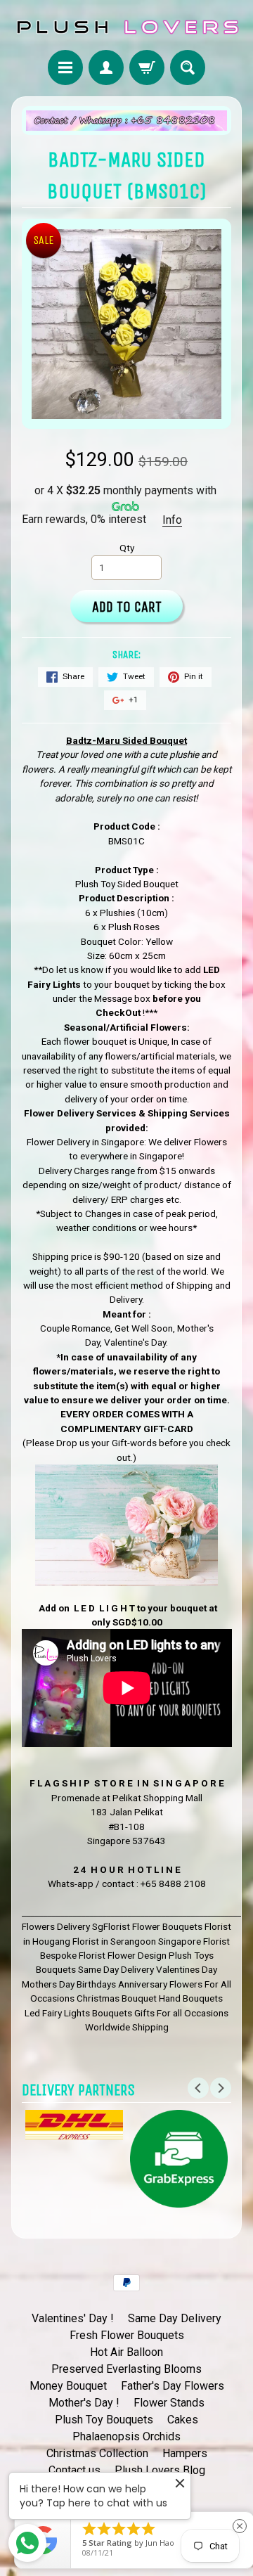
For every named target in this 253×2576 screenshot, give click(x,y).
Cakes (183, 2420)
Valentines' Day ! (73, 2318)
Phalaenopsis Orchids (126, 2436)
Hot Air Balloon (126, 2352)
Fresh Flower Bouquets (127, 2335)
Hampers (185, 2453)
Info (172, 520)
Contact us (74, 2470)
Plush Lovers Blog (160, 2470)
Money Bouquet (68, 2386)
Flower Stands (169, 2403)
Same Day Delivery (175, 2318)
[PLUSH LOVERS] (126, 27)
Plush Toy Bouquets (104, 2420)
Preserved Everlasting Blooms (126, 2369)
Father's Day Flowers (173, 2386)
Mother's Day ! (84, 2403)
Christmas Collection (97, 2453)
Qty (127, 548)
